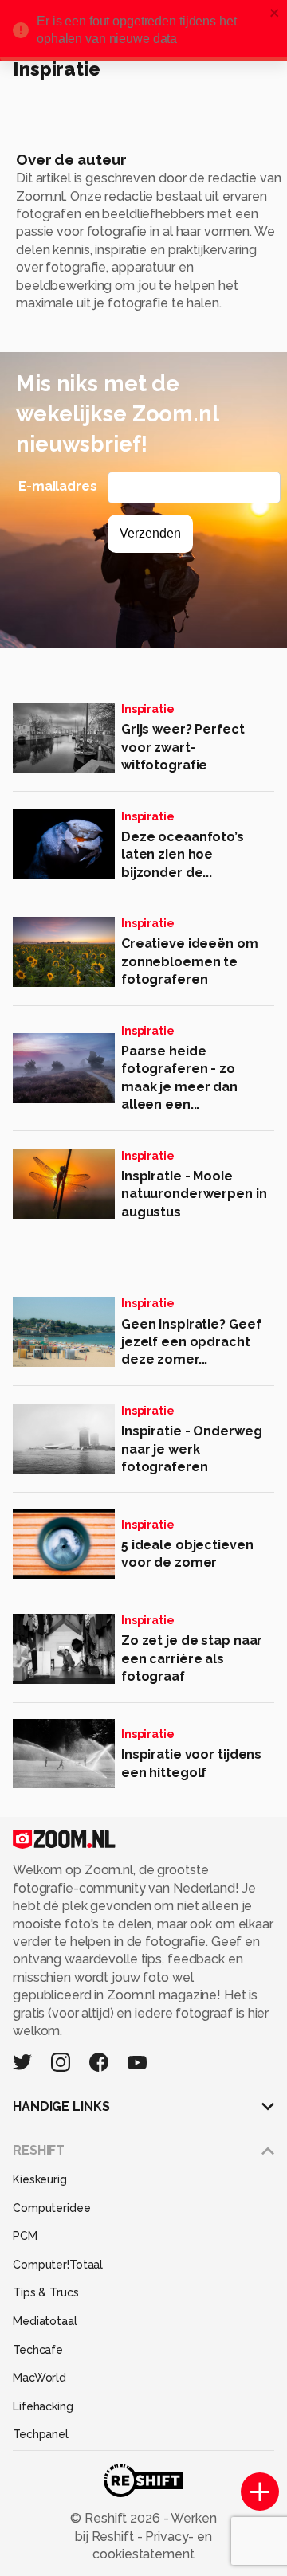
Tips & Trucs (46, 2292)
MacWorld (39, 2378)
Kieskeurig (40, 2179)
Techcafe (38, 2350)
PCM (25, 2236)
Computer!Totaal (58, 2265)
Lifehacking (43, 2406)
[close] (275, 14)
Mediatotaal (45, 2321)
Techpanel (41, 2434)
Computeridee (52, 2208)
